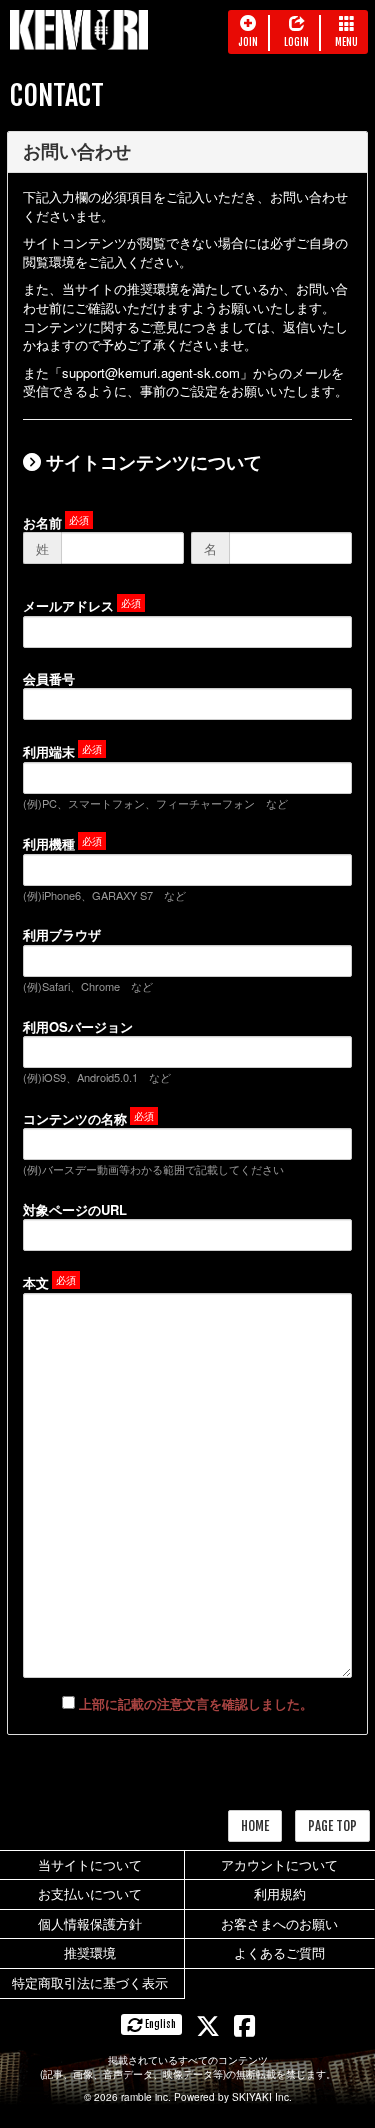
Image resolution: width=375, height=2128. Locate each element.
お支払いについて (90, 1893)
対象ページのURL (75, 1209)
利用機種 (49, 843)
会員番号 (49, 678)
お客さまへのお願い (279, 1923)
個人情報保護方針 (90, 1923)
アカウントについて (279, 1864)
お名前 (42, 522)
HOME (255, 1826)
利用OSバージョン (78, 1026)
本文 (36, 1282)
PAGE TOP (332, 1826)
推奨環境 (90, 1952)
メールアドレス (68, 605)
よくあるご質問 (279, 1952)
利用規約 (280, 1893)
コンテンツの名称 (75, 1118)
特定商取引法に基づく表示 (90, 1982)
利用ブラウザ (62, 934)
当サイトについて (90, 1864)
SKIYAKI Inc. (262, 2097)
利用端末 (49, 751)
